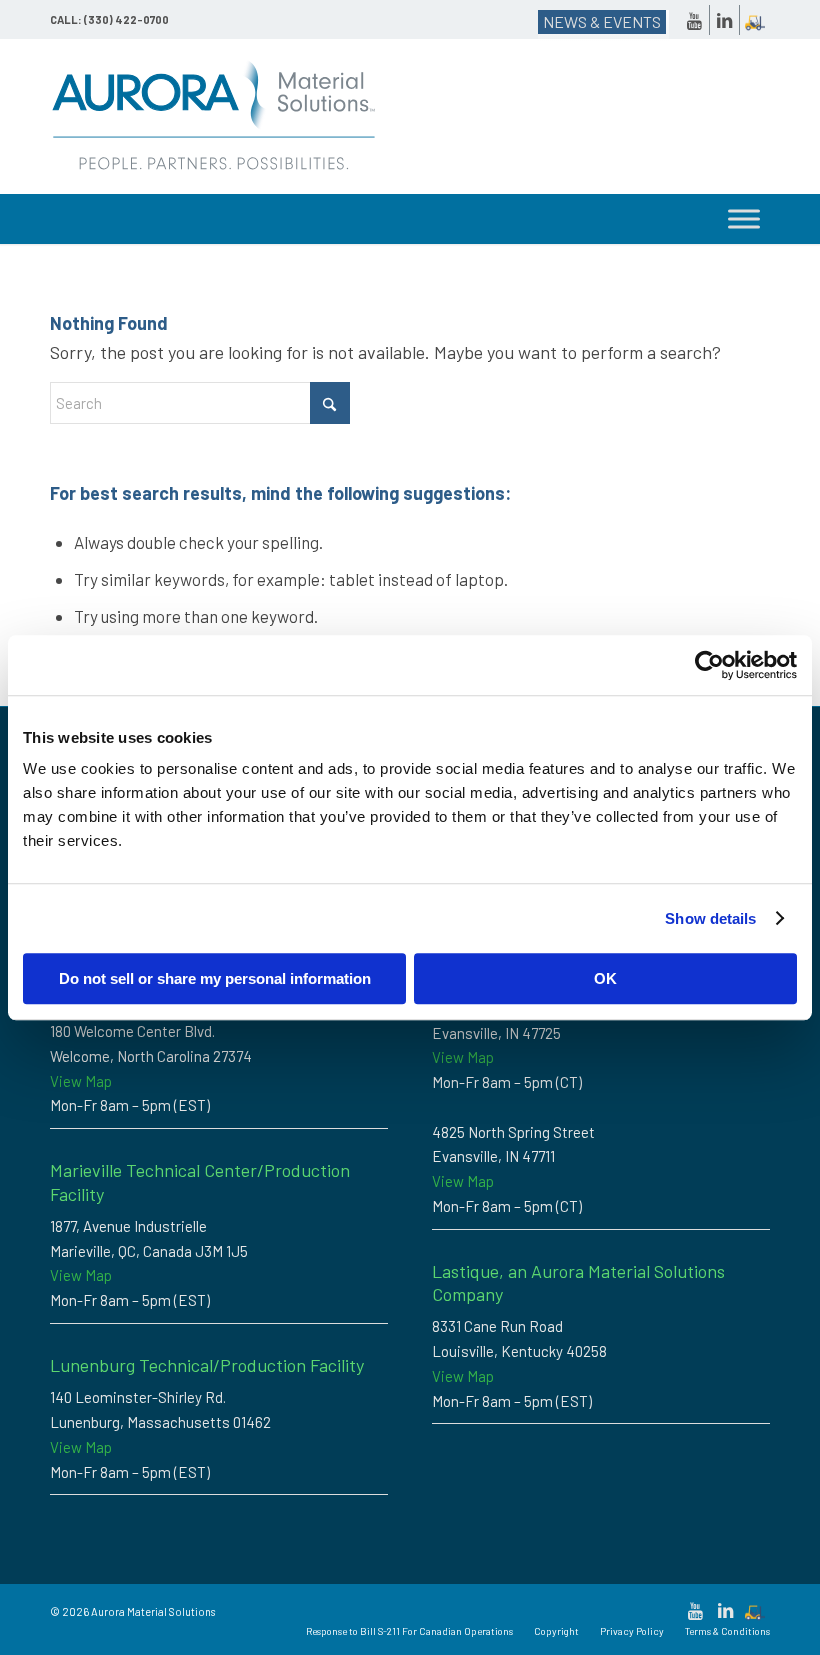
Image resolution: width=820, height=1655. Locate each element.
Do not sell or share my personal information (215, 978)
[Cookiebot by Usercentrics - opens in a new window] (709, 665)
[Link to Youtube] (694, 20)
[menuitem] (409, 1631)
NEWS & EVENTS (602, 21)
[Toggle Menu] (744, 219)
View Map (81, 1081)
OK (605, 978)
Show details (710, 918)
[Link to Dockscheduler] (755, 20)
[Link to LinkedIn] (724, 20)
